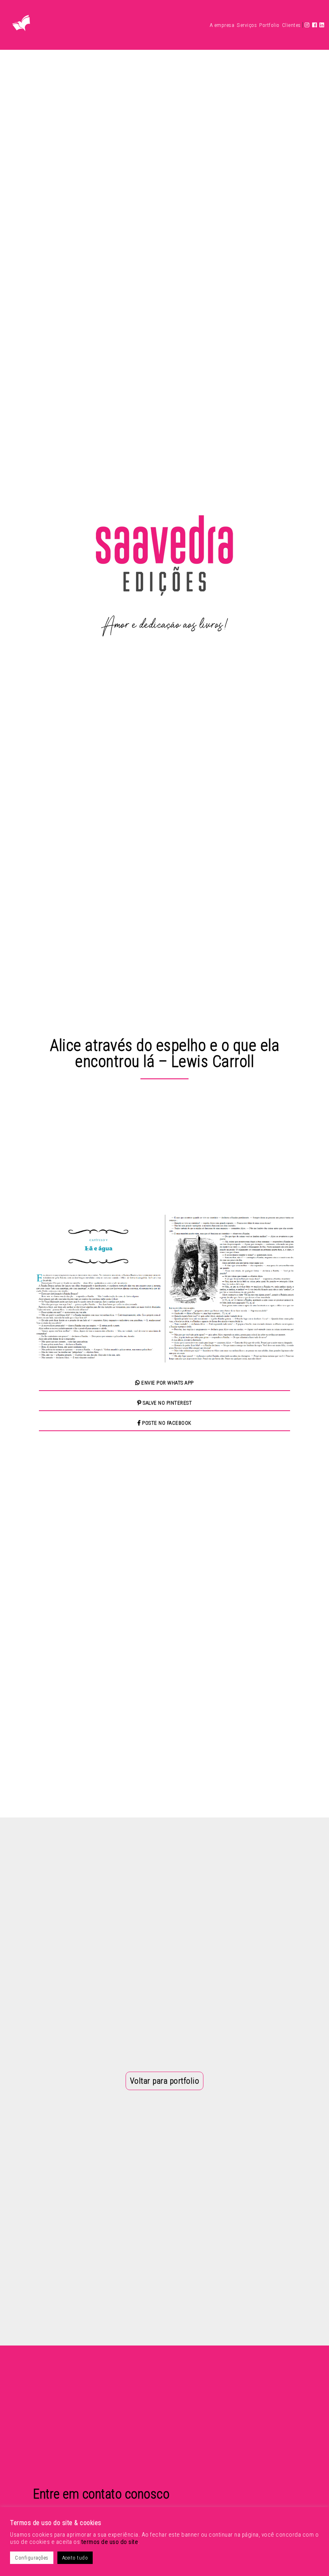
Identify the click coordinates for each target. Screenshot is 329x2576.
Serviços (247, 25)
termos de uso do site (110, 2542)
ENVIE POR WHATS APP (167, 1383)
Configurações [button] (32, 2558)
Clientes (291, 25)
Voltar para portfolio (165, 2081)
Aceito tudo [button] (75, 2558)
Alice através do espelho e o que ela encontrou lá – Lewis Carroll (164, 1053)
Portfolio (269, 25)
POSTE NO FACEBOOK (166, 1423)
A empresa (222, 25)
